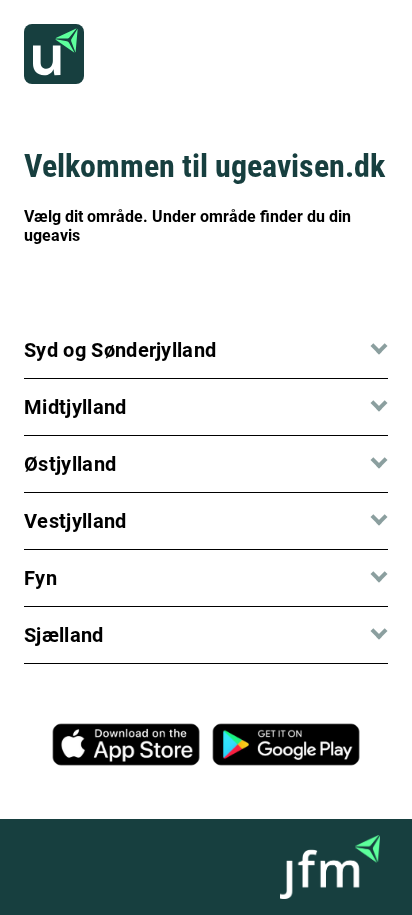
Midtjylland (75, 407)
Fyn (40, 578)
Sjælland (64, 635)
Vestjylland (75, 521)
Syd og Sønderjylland (120, 350)
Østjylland (70, 464)
